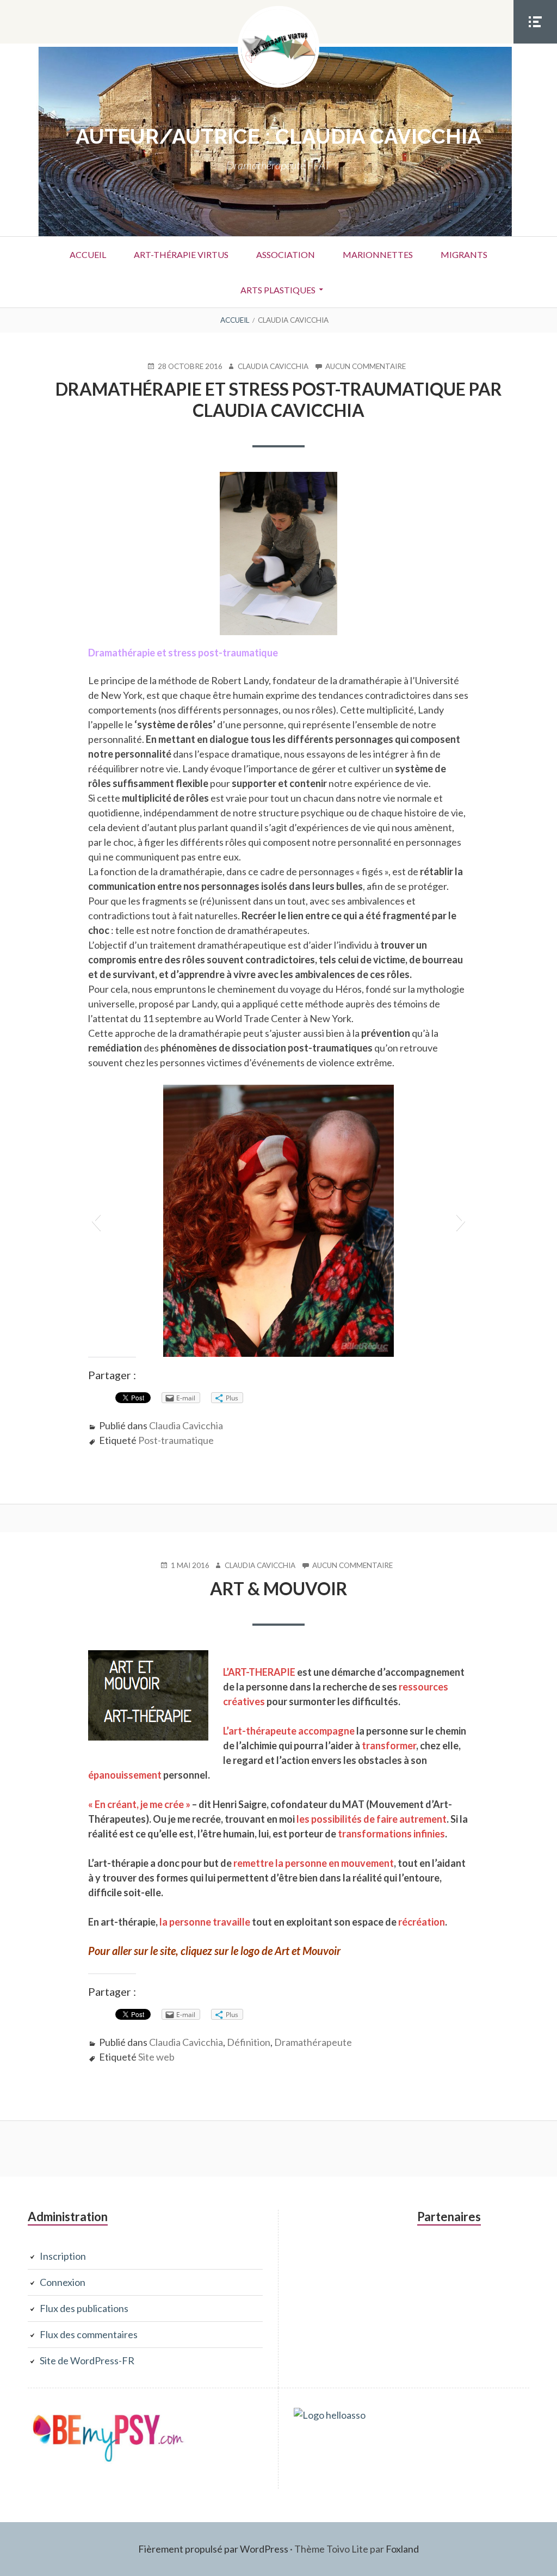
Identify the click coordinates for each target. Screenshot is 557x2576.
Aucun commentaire (366, 367)
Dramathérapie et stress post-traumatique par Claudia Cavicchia (279, 399)
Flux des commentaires (89, 2334)
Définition (249, 2042)
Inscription (63, 2256)
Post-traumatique (176, 1440)
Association (286, 254)
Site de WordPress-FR (87, 2360)
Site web (156, 2057)
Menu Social (535, 43)
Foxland (402, 2549)
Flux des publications (84, 2308)
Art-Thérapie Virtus (181, 254)
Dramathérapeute (313, 2042)
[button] (96, 1221)
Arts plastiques (278, 290)
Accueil (88, 254)
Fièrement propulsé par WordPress (213, 2549)
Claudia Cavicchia (186, 1425)
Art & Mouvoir (279, 1588)
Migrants (464, 254)
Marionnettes (378, 254)
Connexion (63, 2282)
